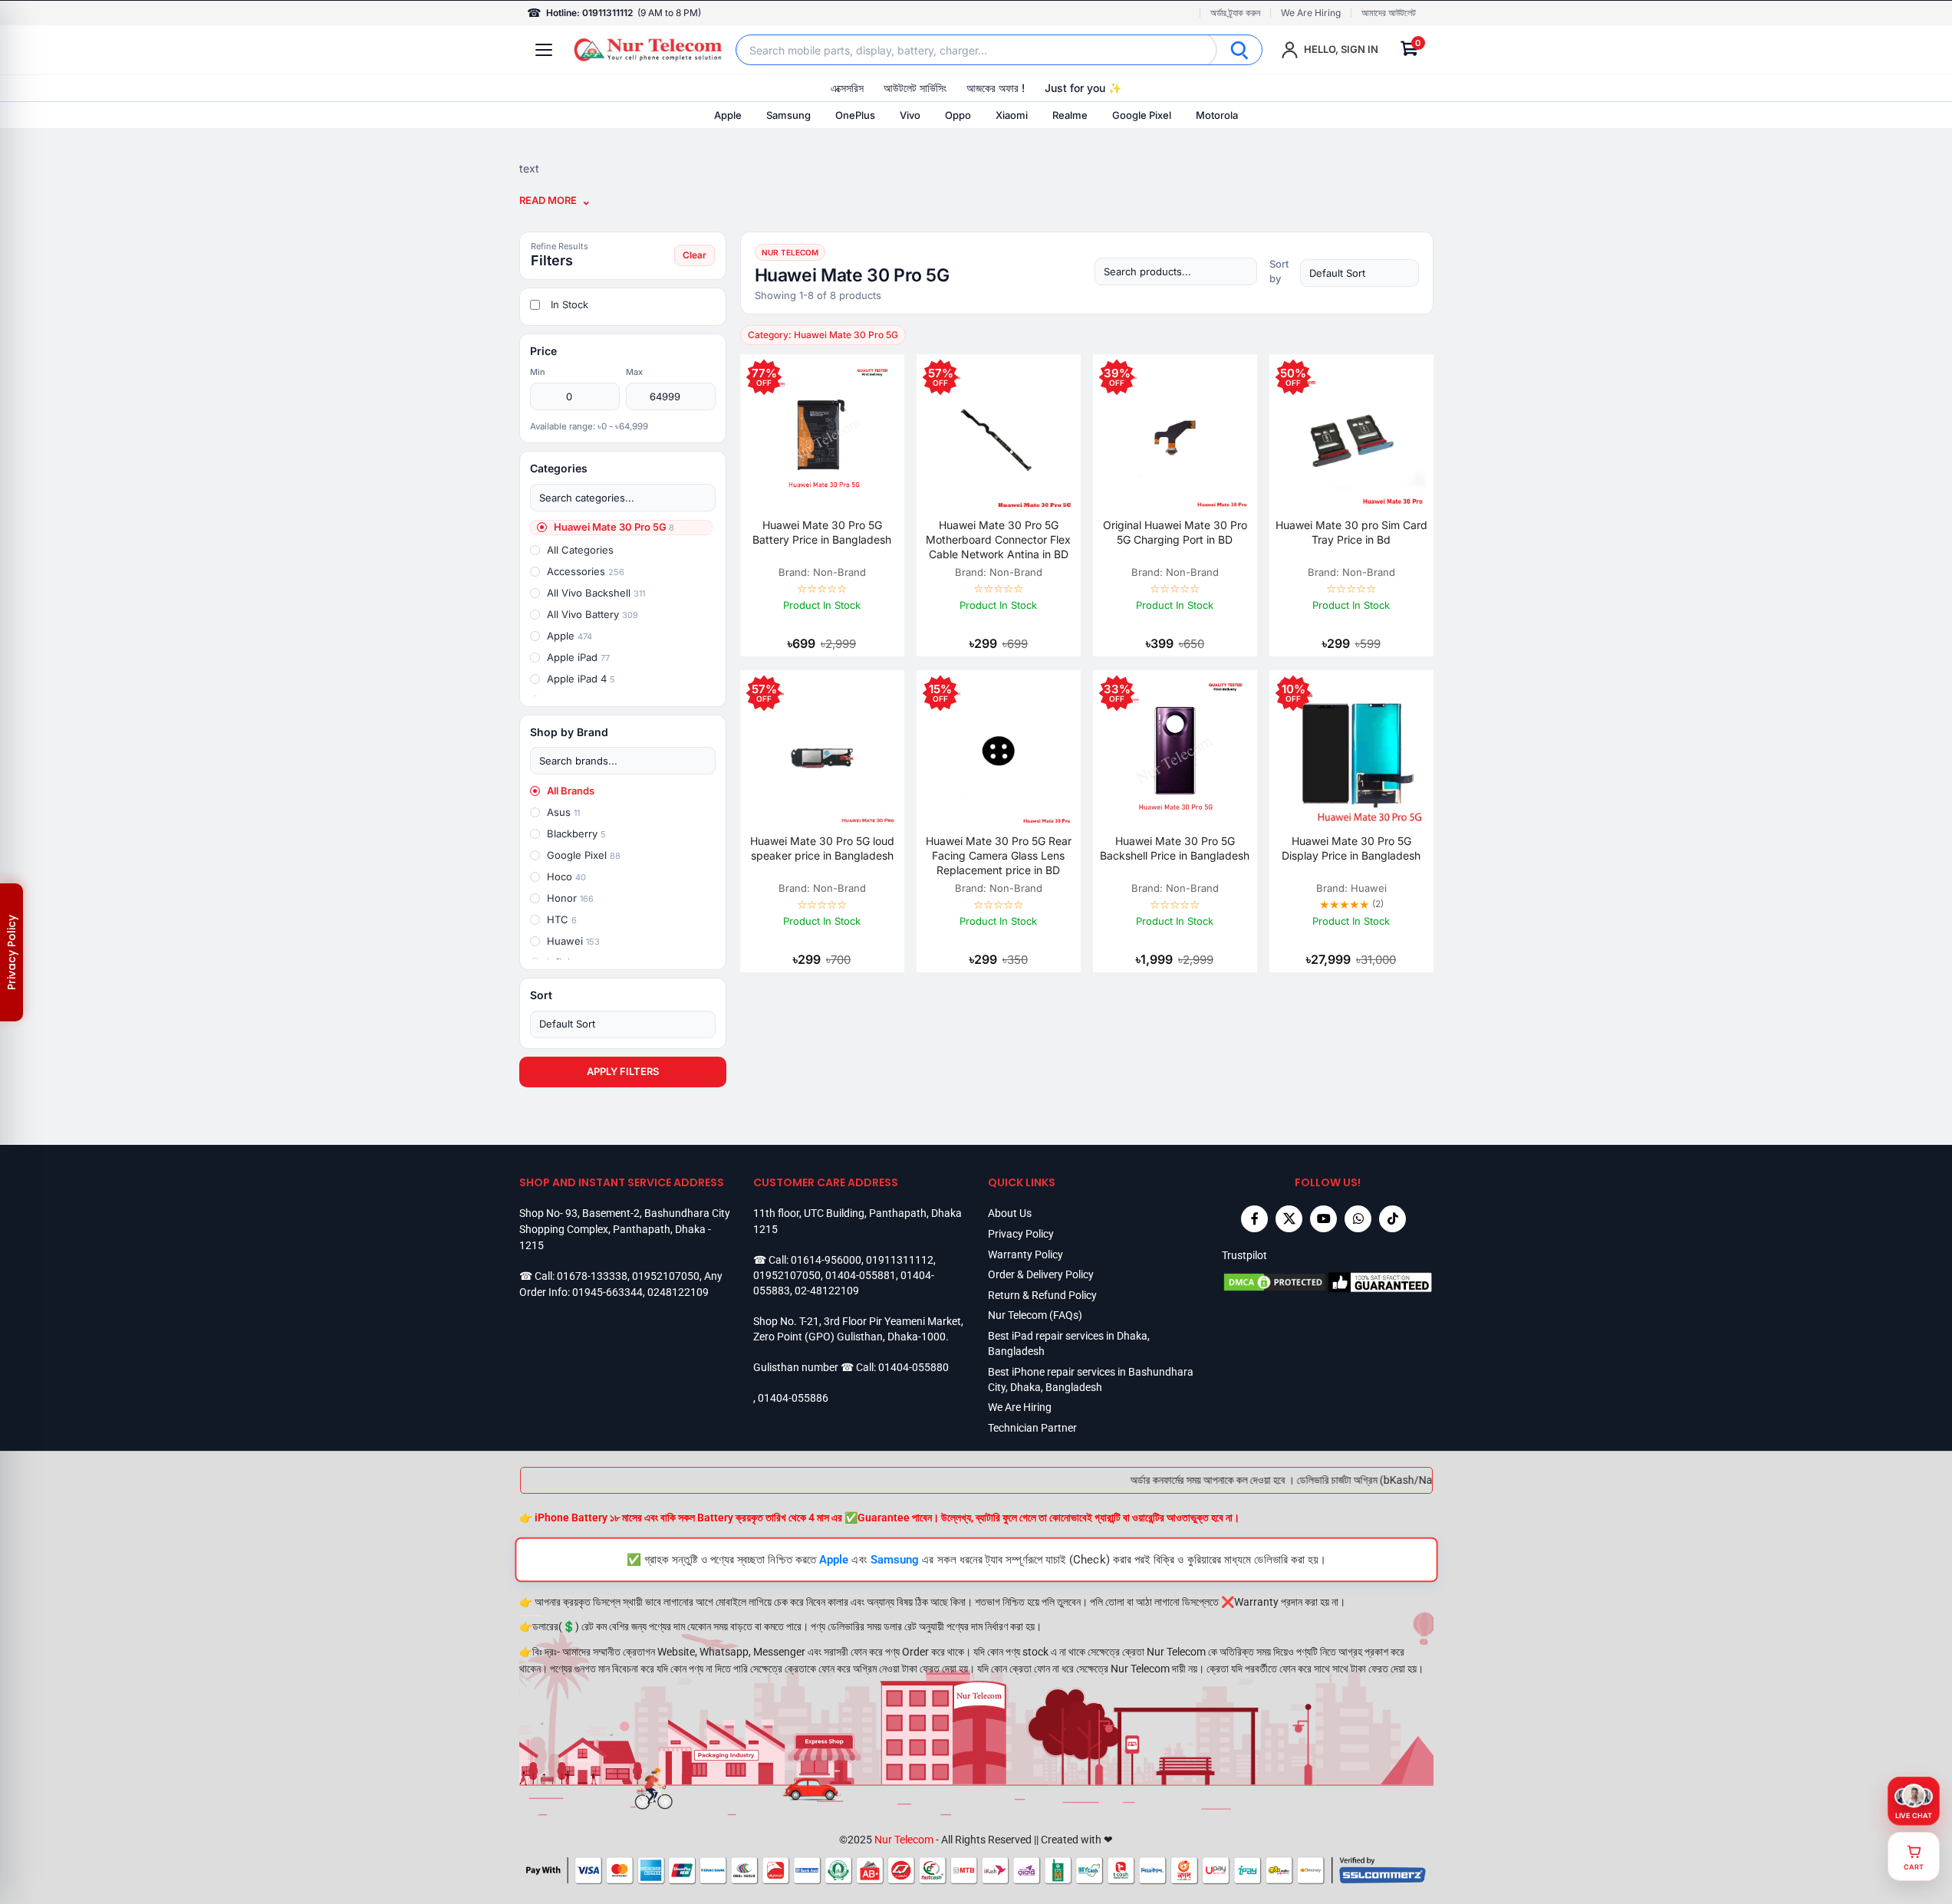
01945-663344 (607, 1292)
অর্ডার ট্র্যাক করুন (1235, 13)
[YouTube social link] (1323, 1219)
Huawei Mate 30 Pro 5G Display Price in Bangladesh (1351, 848)
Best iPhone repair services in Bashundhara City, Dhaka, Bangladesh (1091, 1379)
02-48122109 (827, 1291)
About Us (1010, 1213)
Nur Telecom (904, 1840)
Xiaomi (1012, 115)
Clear (695, 255)
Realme (1070, 115)
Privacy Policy (1021, 1234)
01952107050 (666, 1276)
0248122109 (678, 1292)
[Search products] (1176, 271)
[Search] (1239, 50)
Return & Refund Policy (1042, 1295)
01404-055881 (861, 1275)
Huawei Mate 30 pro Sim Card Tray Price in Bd (1351, 532)
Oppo (958, 115)
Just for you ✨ (1083, 88)
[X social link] (1289, 1219)
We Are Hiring (1311, 13)
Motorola (1217, 115)
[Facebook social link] (1254, 1219)
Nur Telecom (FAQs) (1035, 1315)
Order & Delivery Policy (1041, 1274)
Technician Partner (1032, 1428)
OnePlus (855, 115)
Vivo (910, 115)
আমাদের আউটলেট (1389, 13)
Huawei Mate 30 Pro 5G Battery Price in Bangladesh (822, 532)
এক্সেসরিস (847, 88)
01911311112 (900, 1260)
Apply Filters (623, 1071)
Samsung (788, 115)
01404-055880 (913, 1367)
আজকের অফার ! (996, 88)
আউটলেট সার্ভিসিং (915, 88)
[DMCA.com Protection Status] (1275, 1282)
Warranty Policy (1025, 1255)
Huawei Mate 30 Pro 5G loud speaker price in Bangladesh (822, 848)
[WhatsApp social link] (1358, 1219)
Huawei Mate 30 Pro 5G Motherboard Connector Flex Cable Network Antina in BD (998, 539)
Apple (728, 115)
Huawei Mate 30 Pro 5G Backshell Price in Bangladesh (1175, 848)
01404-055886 (793, 1398)
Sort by (1279, 271)
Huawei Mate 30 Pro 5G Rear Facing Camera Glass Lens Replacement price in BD (999, 855)
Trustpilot (1244, 1255)
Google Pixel (1142, 115)
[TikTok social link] (1392, 1219)
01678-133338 (592, 1276)
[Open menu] (544, 50)
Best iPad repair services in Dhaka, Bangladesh (1069, 1343)
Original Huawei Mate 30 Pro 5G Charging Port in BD (1175, 532)
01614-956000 (826, 1260)
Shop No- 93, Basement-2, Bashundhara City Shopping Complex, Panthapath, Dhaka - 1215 (625, 1229)
